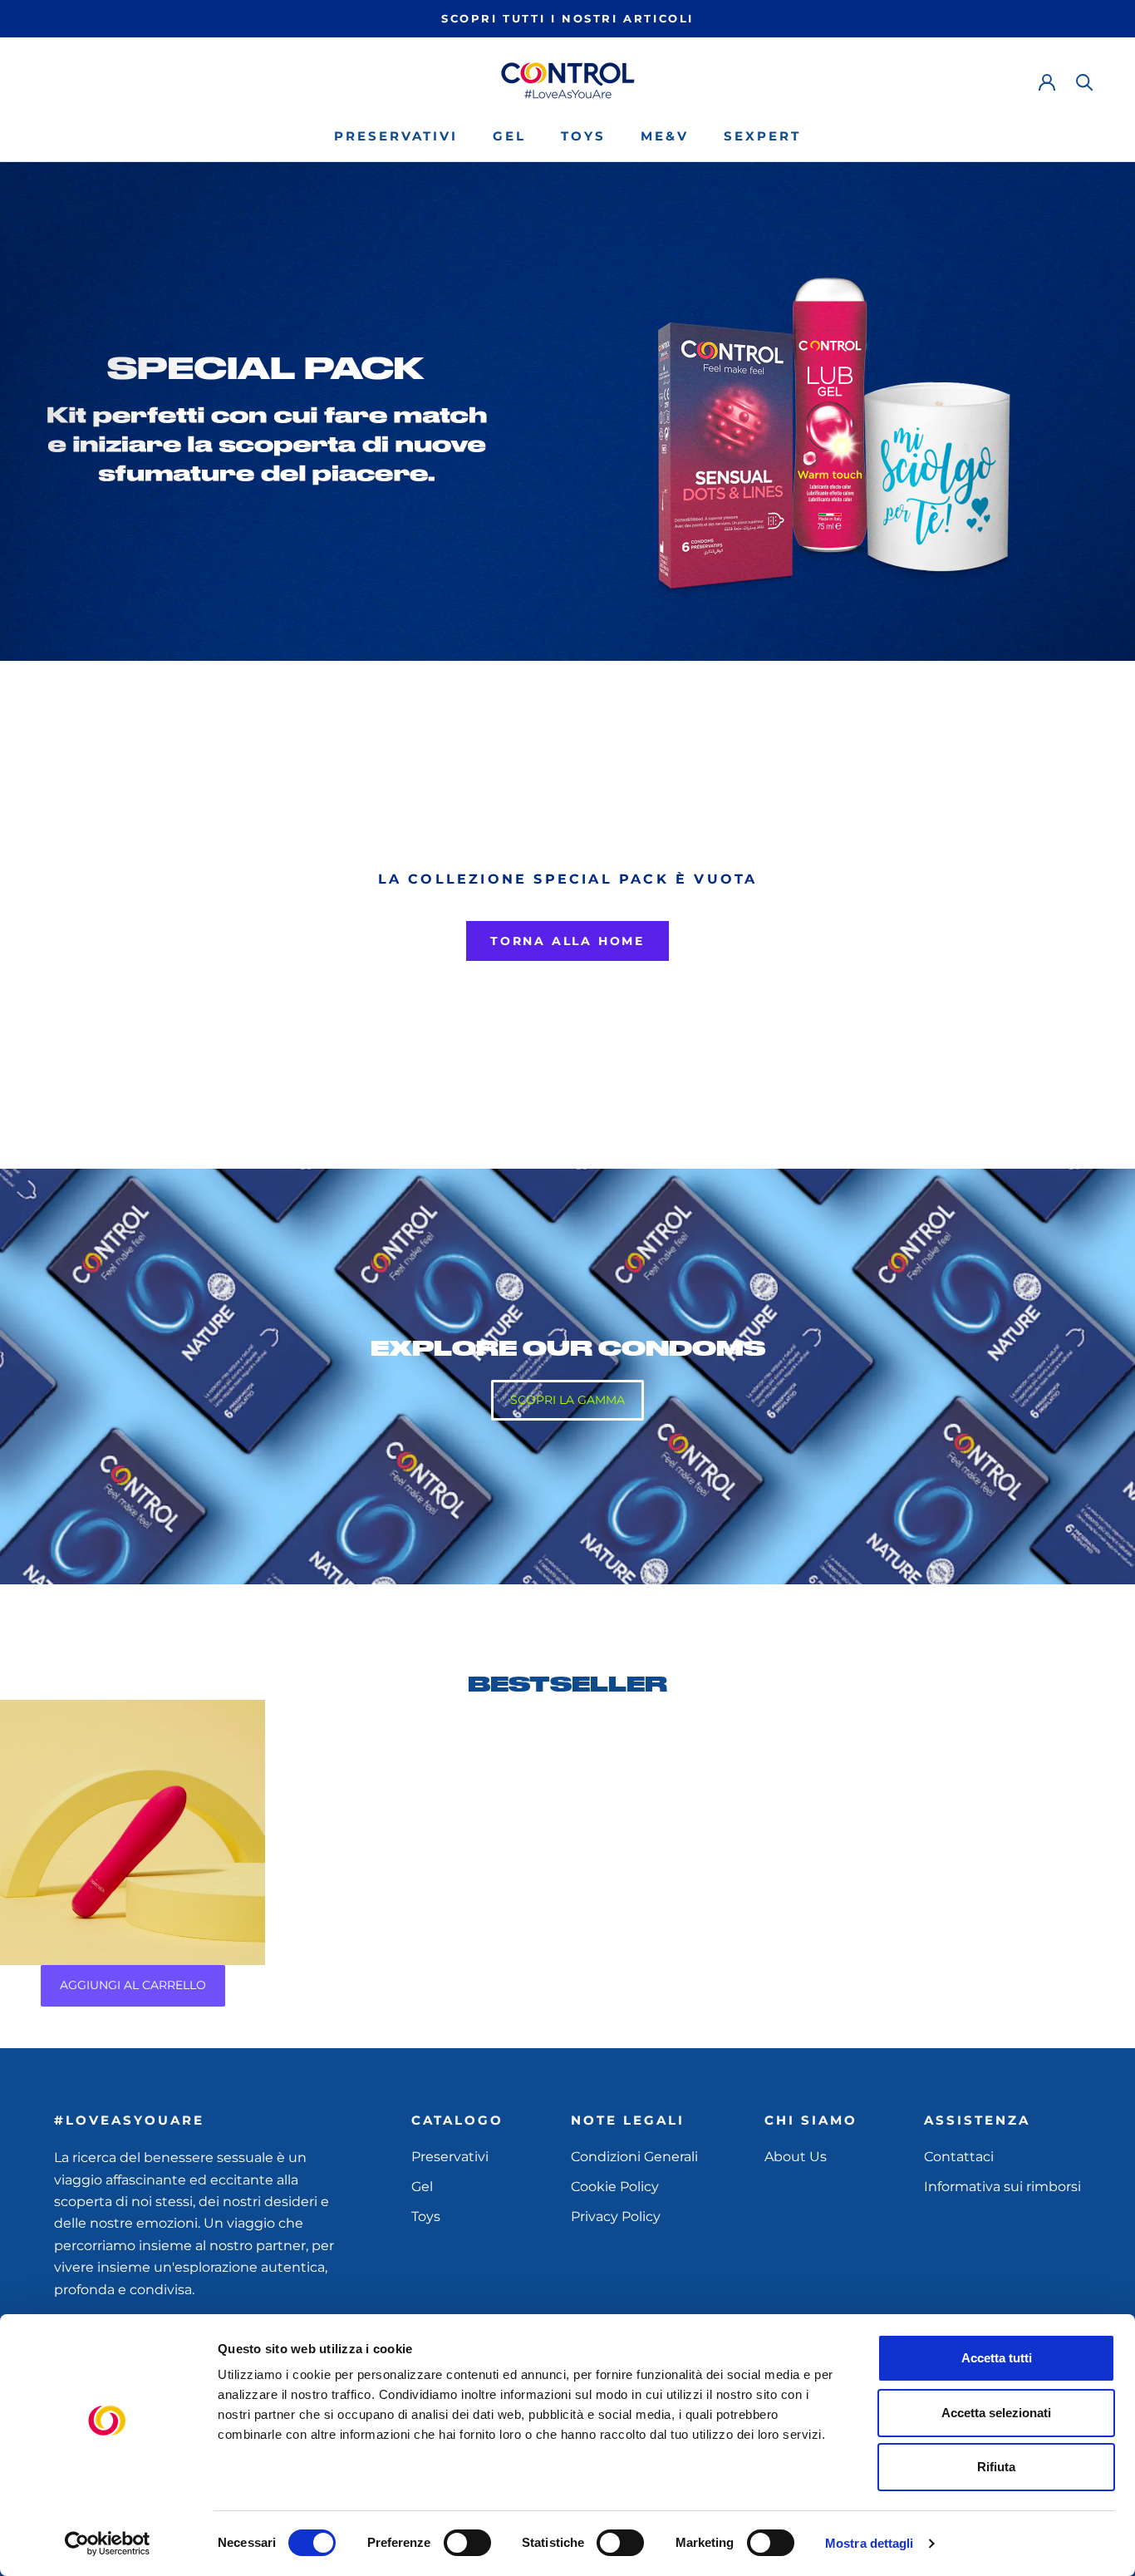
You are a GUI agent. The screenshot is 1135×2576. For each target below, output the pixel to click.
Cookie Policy (615, 2187)
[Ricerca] (1085, 81)
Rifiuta (996, 2467)
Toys (583, 136)
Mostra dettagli (870, 2543)
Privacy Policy (616, 2216)
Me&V (665, 136)
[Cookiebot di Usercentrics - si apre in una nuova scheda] (108, 2544)
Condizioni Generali (634, 2157)
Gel (509, 136)
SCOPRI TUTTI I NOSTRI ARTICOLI (567, 18)
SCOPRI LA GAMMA (567, 1400)
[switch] (467, 2543)
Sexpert (762, 136)
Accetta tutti (997, 2358)
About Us (796, 2157)
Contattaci (959, 2157)
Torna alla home (567, 941)
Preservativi (396, 136)
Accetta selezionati (996, 2413)
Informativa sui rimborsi (1002, 2187)
